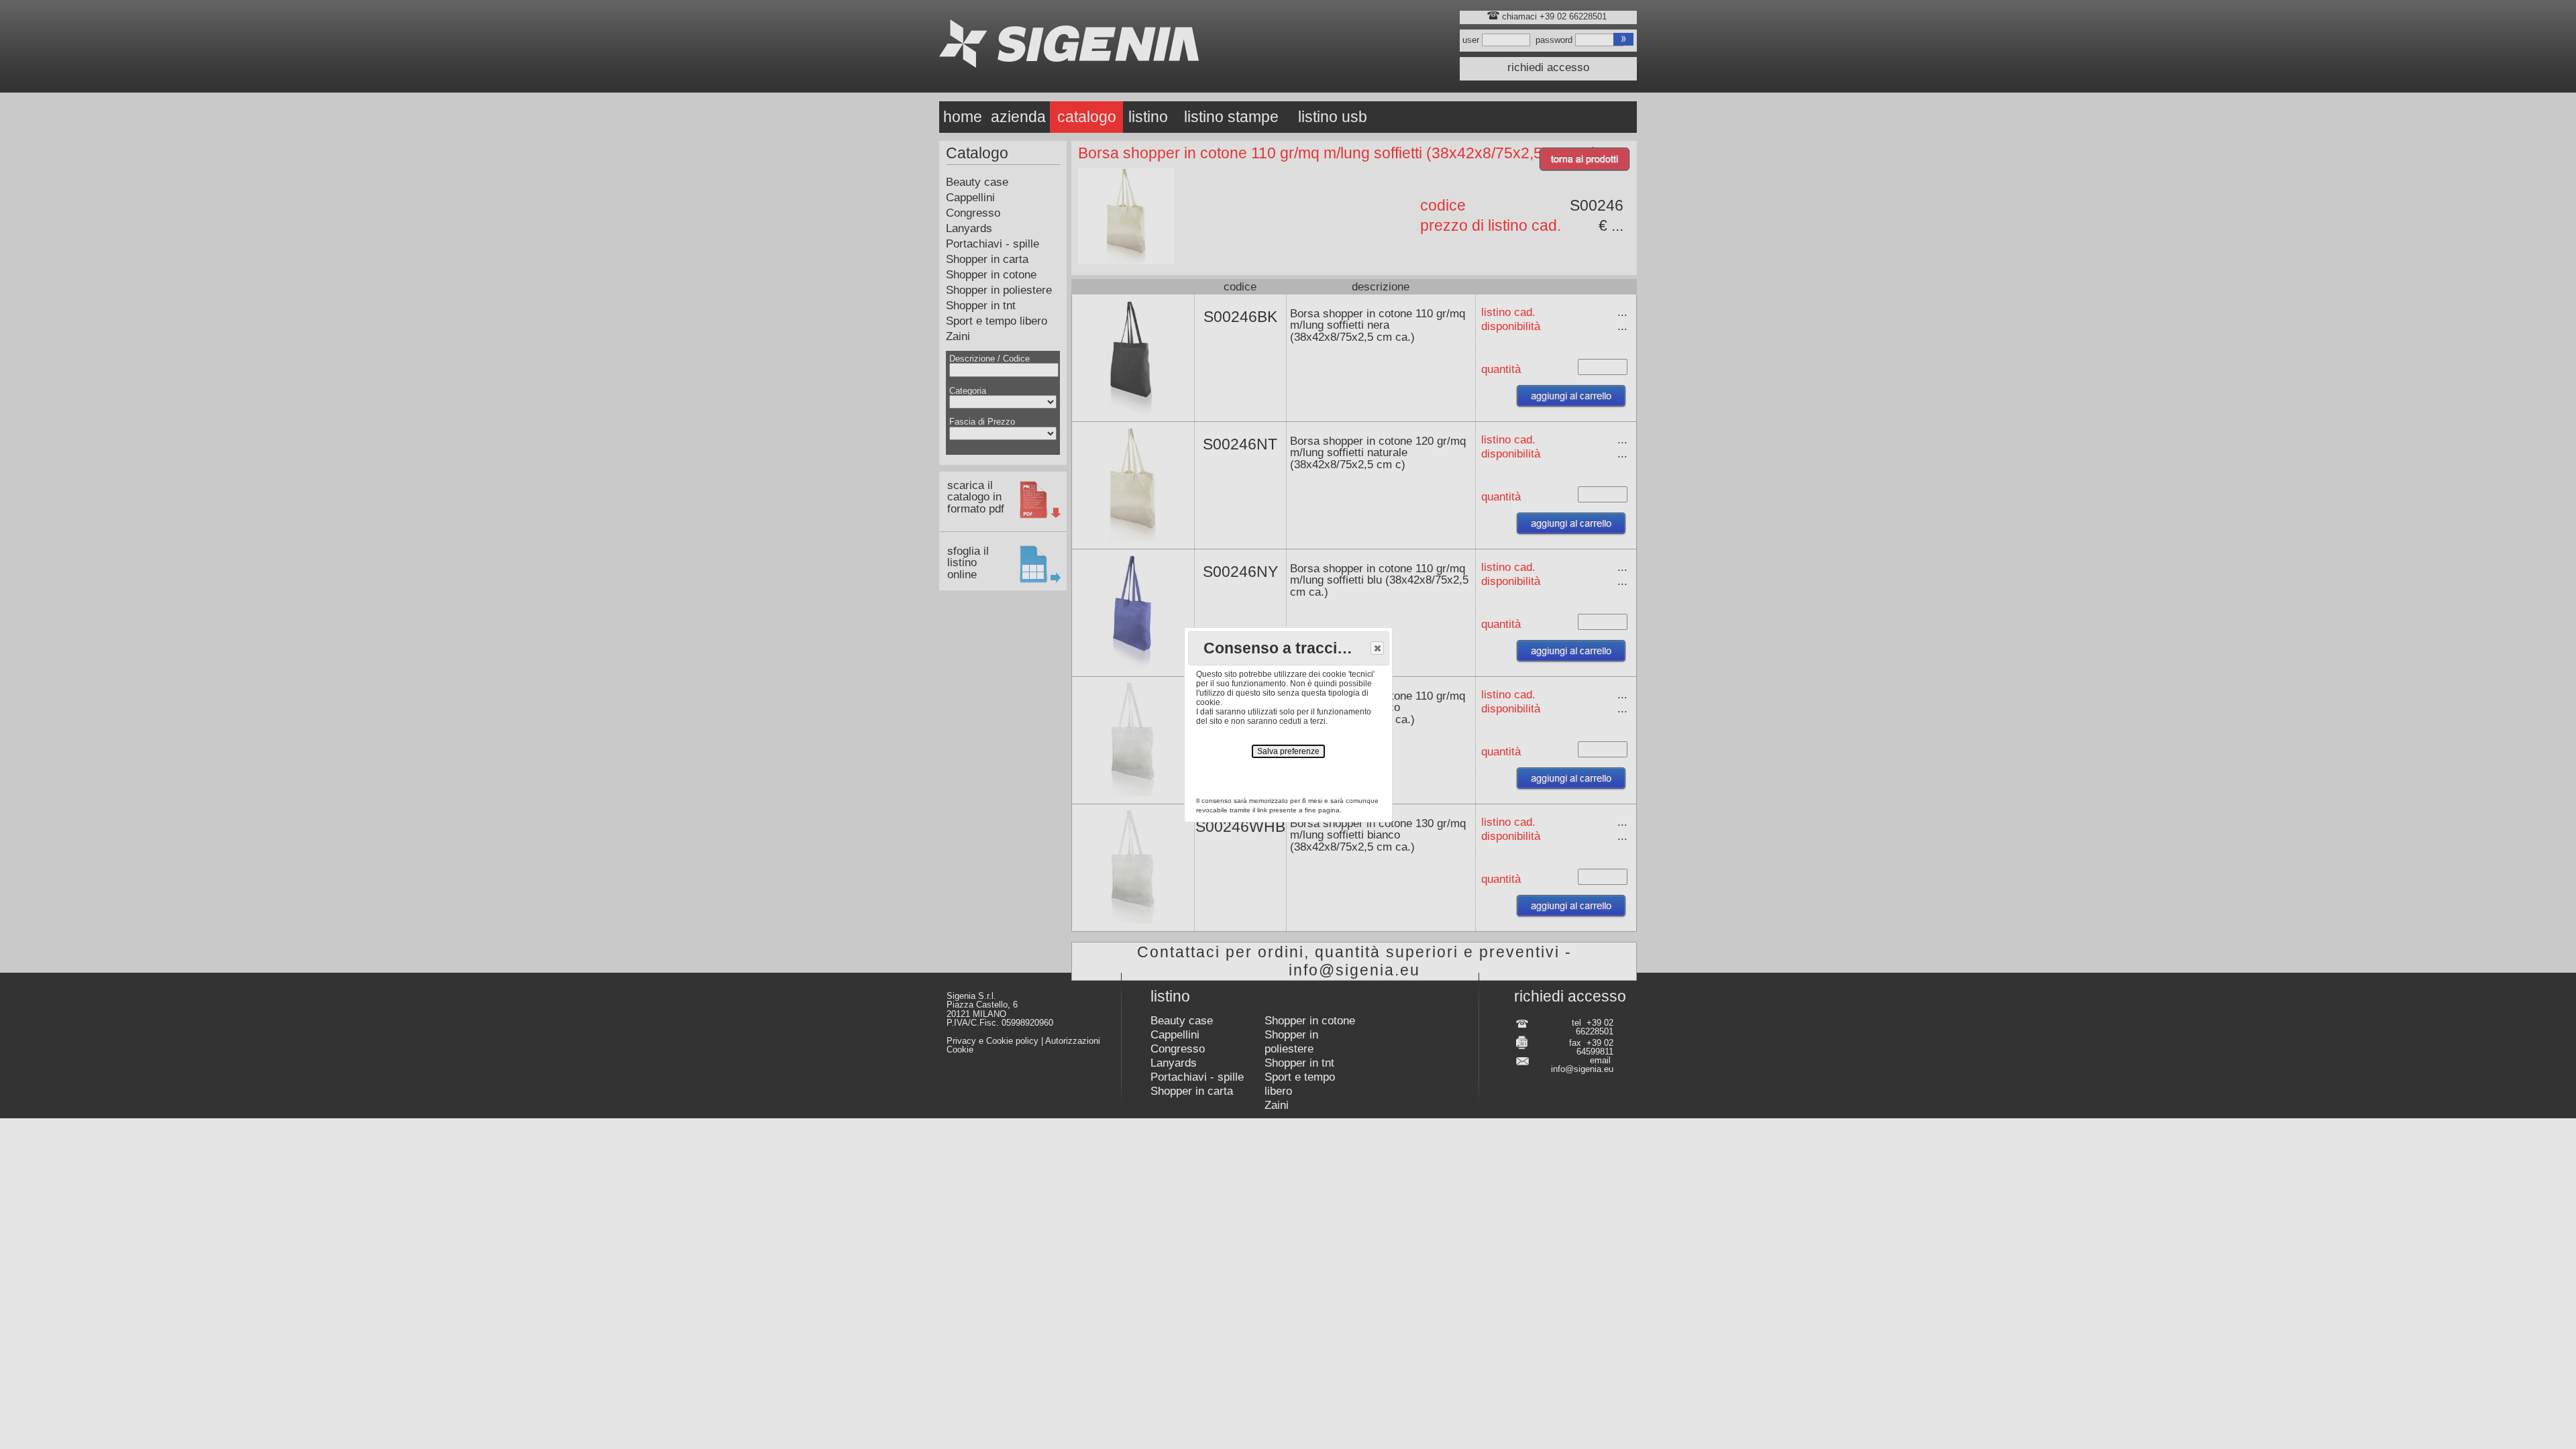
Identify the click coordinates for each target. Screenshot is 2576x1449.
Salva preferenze (1288, 751)
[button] (1377, 648)
